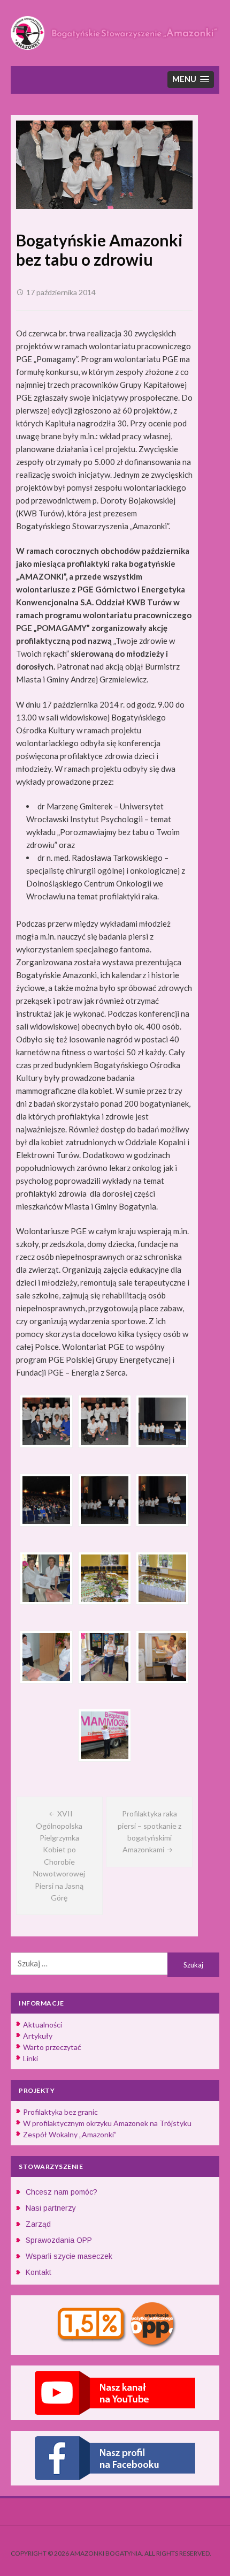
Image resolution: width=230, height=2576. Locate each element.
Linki (30, 2058)
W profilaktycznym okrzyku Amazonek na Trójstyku (107, 2123)
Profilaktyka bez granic (60, 2112)
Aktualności (43, 2025)
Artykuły (38, 2036)
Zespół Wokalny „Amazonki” (70, 2134)
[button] (191, 80)
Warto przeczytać (52, 2047)
